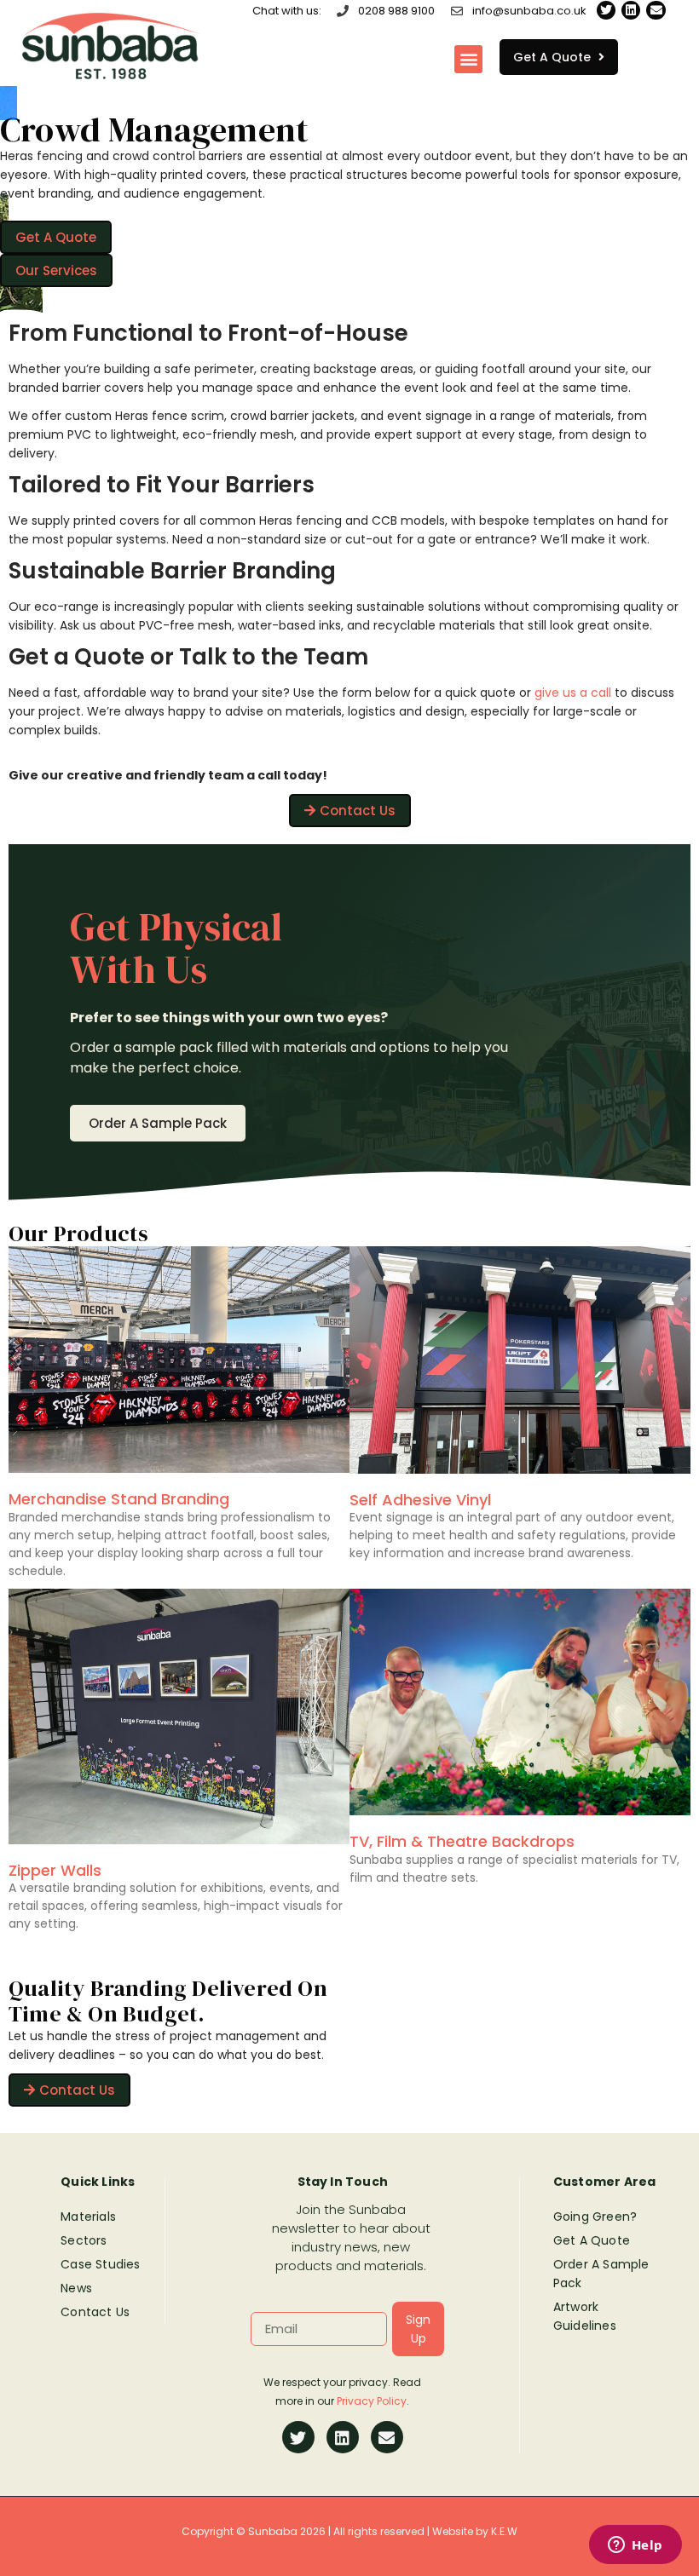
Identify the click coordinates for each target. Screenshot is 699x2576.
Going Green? (595, 2217)
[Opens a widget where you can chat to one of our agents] (635, 2546)
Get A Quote (592, 2240)
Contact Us (95, 2312)
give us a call (573, 693)
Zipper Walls (55, 1870)
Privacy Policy (372, 2401)
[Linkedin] (631, 10)
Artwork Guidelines (585, 2316)
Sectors (84, 2240)
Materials (88, 2217)
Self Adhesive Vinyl (420, 1500)
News (76, 2288)
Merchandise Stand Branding (119, 1499)
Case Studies (100, 2264)
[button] (468, 59)
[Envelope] (656, 10)
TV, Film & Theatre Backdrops (462, 1841)
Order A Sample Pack (601, 2274)
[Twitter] (606, 10)
